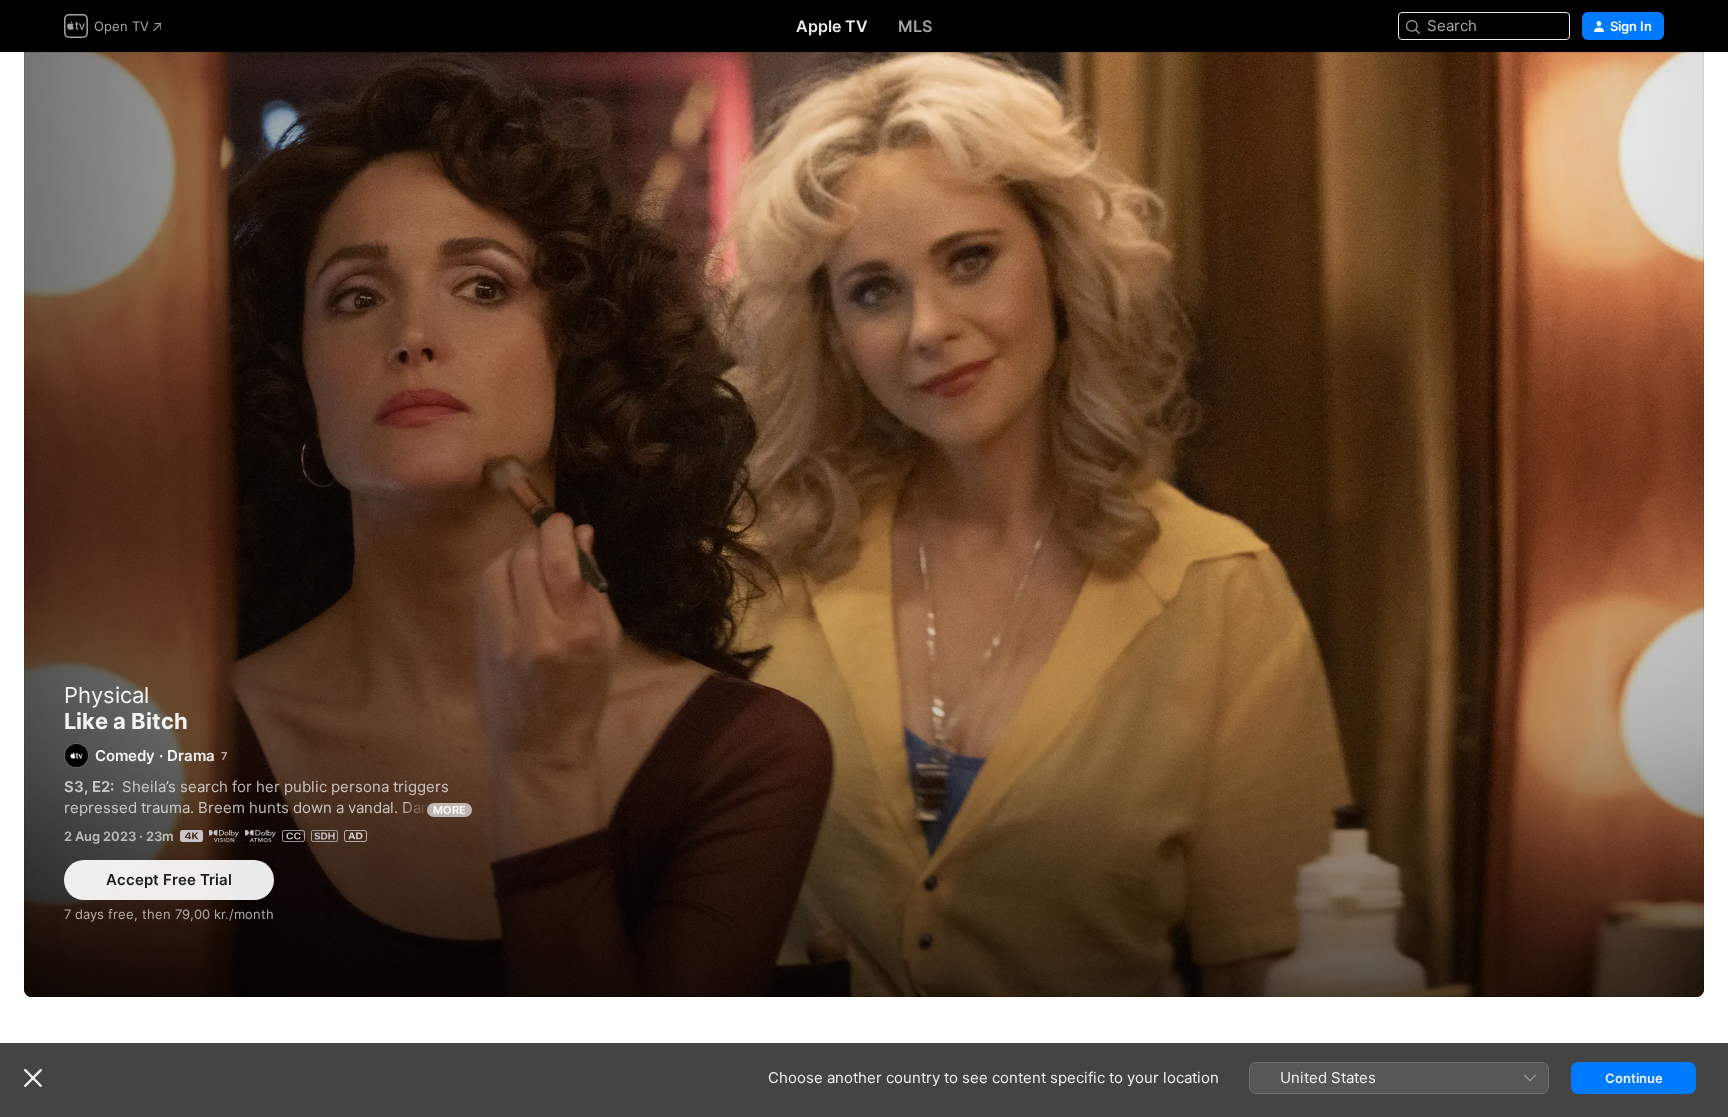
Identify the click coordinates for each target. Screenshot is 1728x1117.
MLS (915, 26)
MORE (449, 810)
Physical (106, 695)
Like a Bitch (864, 524)
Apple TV (832, 26)
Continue (1634, 1078)
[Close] (33, 1078)
